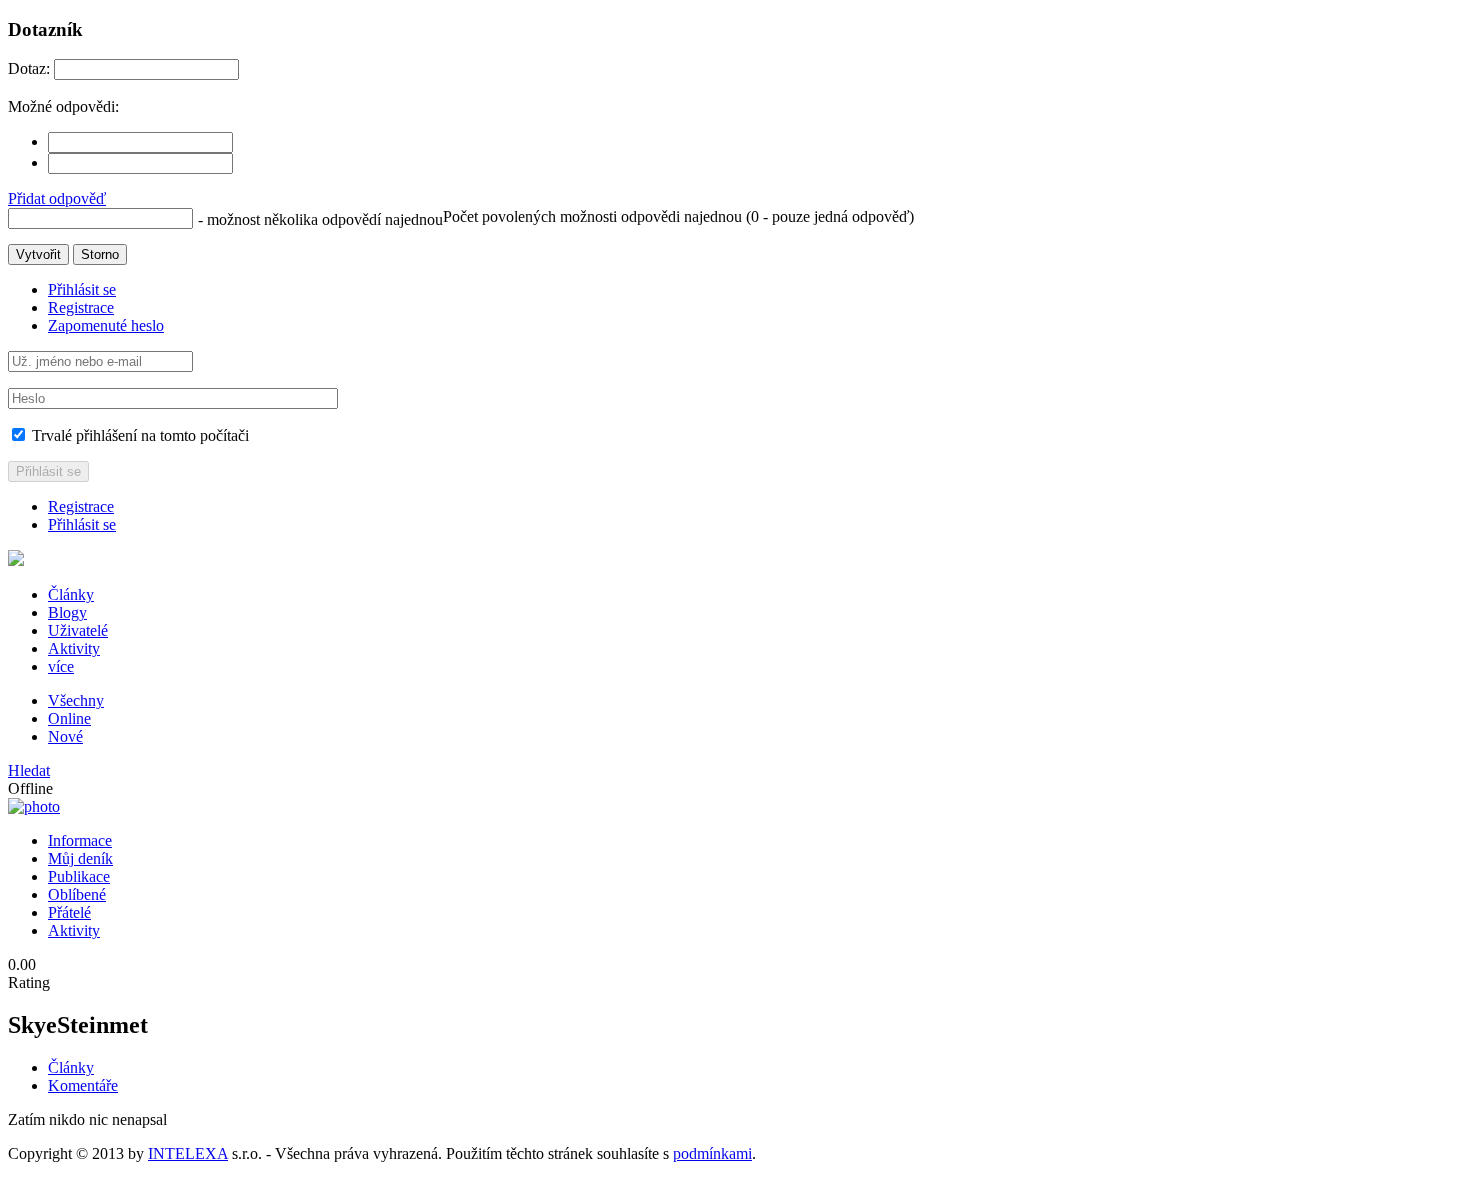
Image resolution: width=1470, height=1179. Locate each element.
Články (71, 594)
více (61, 666)
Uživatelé (78, 630)
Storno (100, 254)
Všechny (76, 700)
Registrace (81, 307)
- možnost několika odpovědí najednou (320, 219)
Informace (80, 840)
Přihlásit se (82, 289)
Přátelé (69, 912)
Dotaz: (29, 68)
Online (69, 718)
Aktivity (74, 648)
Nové (65, 736)
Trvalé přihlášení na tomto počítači (138, 435)
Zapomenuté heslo (106, 325)
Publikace (79, 876)
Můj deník (80, 858)
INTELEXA (188, 1153)
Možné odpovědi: (63, 106)
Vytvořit (38, 254)
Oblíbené (77, 894)
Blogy (67, 612)
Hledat (29, 770)
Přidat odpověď (57, 198)
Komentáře (83, 1085)
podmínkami (712, 1153)
